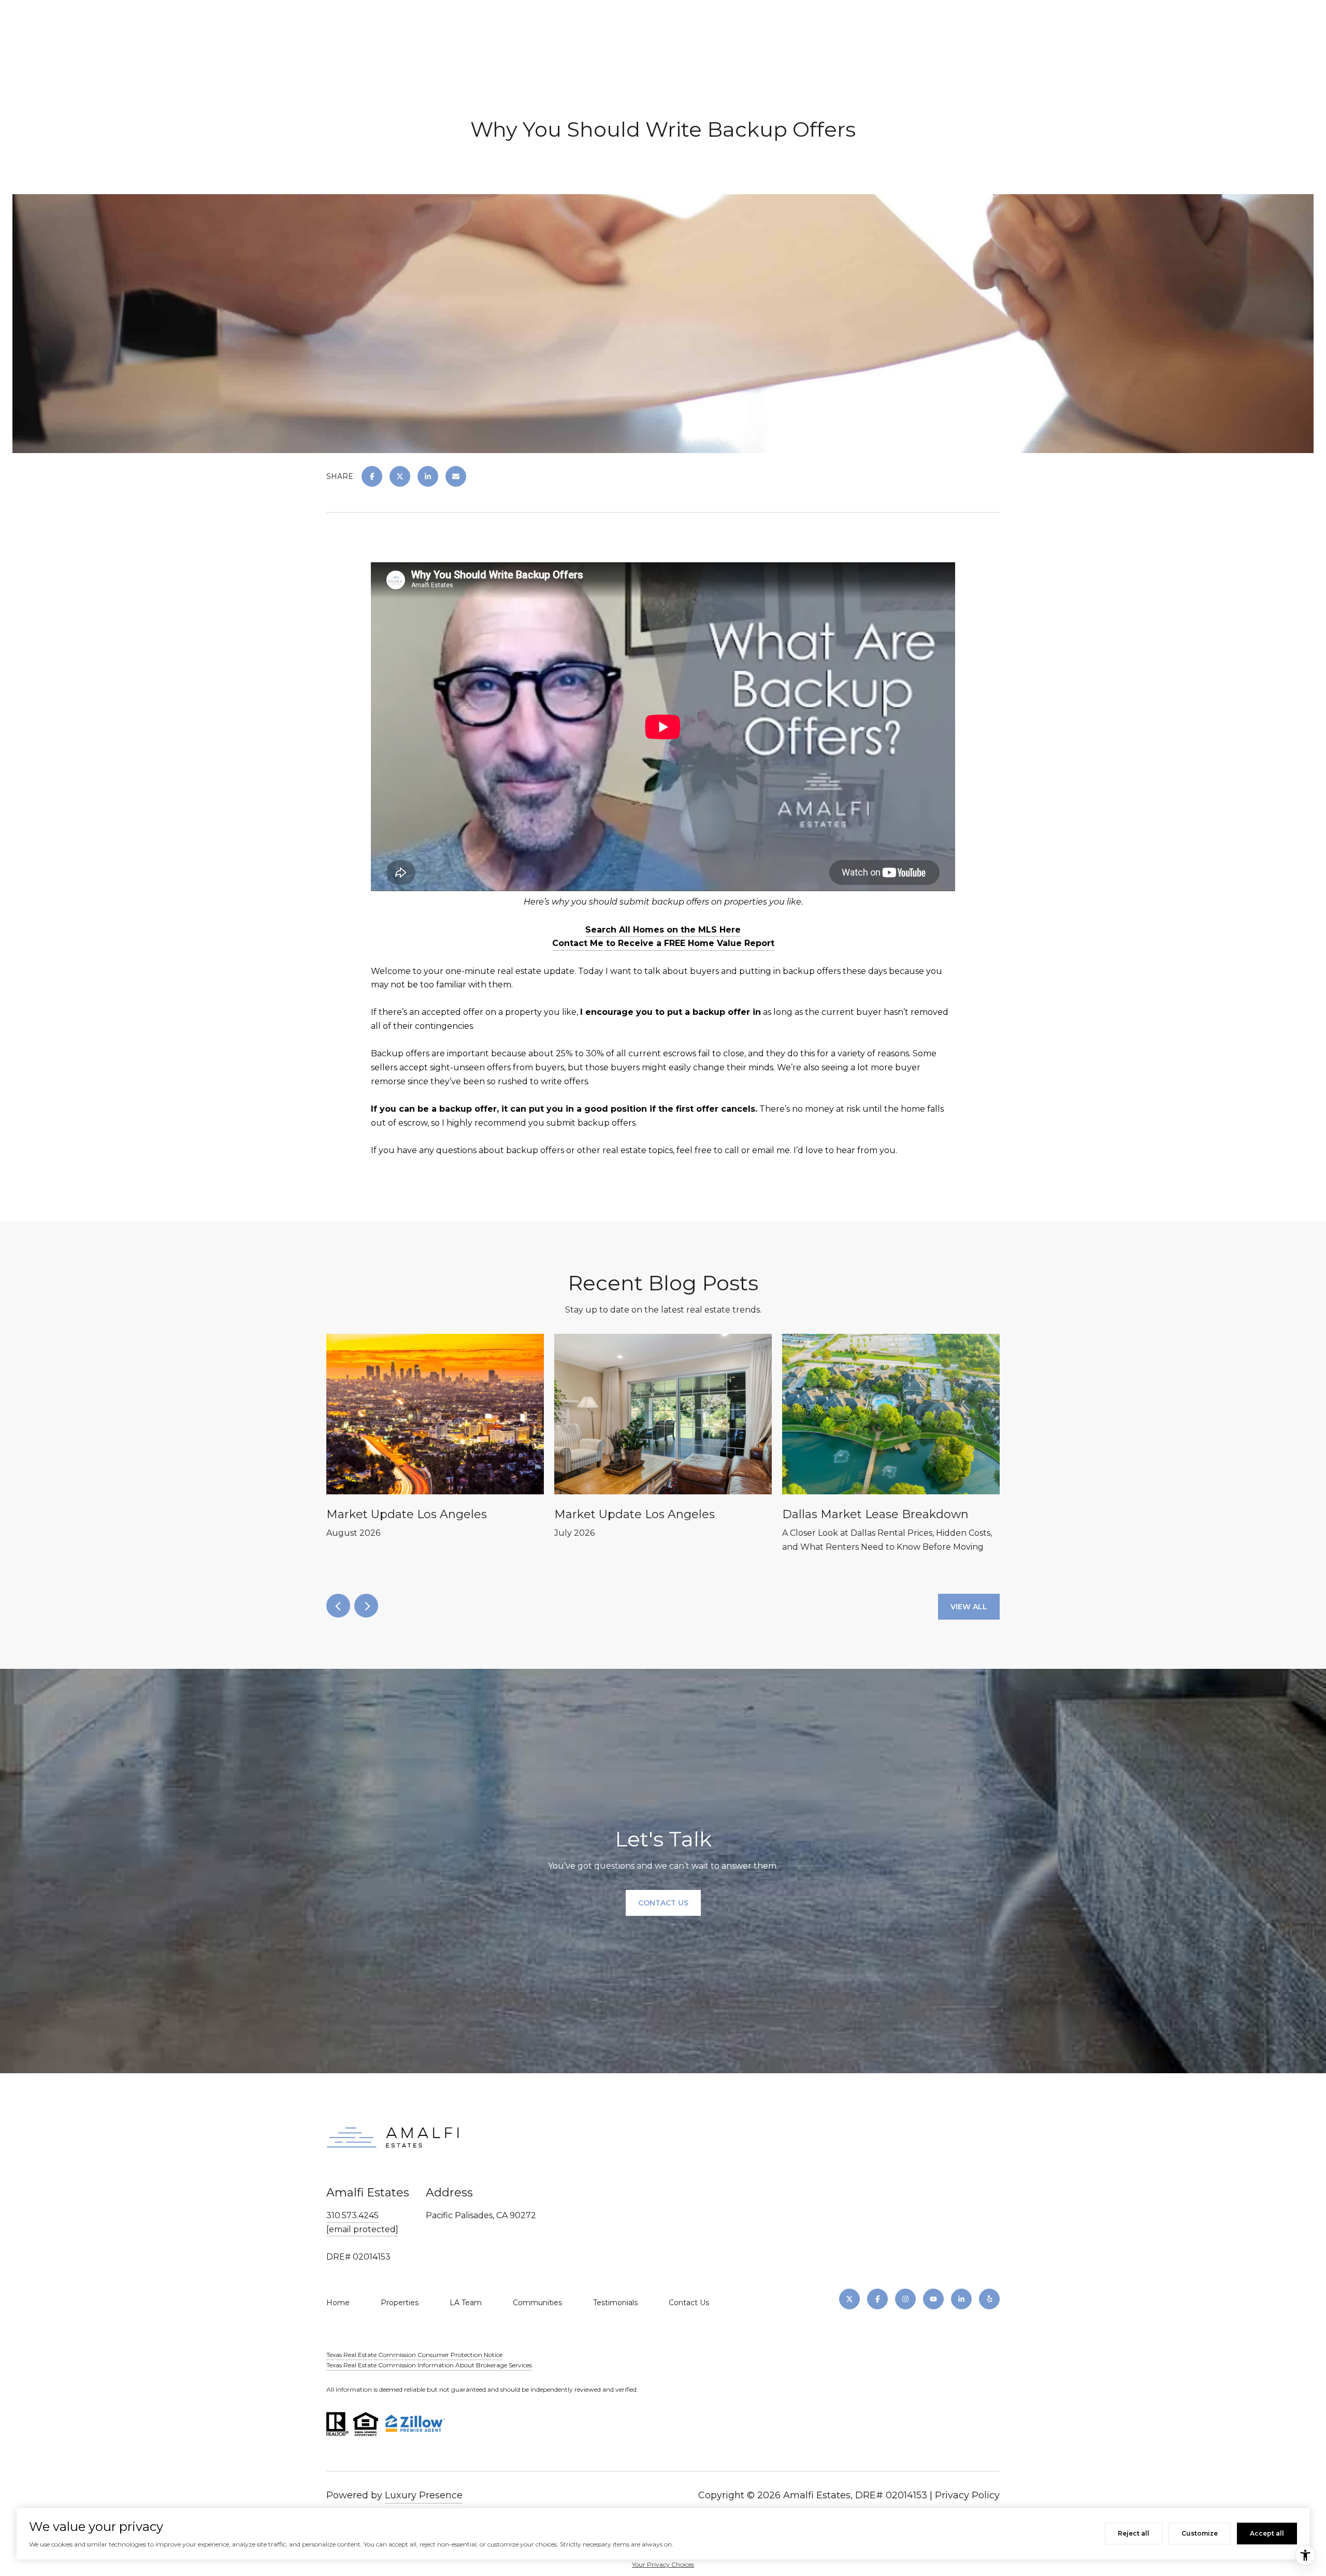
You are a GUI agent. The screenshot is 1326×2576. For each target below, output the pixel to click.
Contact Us (689, 2303)
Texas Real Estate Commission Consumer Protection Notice (414, 2355)
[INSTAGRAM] (905, 2299)
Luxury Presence (424, 2495)
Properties (400, 2303)
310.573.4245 (352, 2215)
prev (338, 1606)
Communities (537, 2303)
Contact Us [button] (663, 1903)
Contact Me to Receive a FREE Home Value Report (663, 943)
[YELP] (989, 2299)
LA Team (466, 2303)
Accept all (1267, 2533)
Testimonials (615, 2303)
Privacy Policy (967, 2495)
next (366, 1606)
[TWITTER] (849, 2299)
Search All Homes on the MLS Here (663, 930)
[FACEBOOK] (877, 2299)
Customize (1200, 2533)
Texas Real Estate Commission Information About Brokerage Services (429, 2365)
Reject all (1134, 2533)
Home (338, 2303)
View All (969, 1607)
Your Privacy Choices (663, 2564)
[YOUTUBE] (933, 2299)
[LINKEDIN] (961, 2299)
